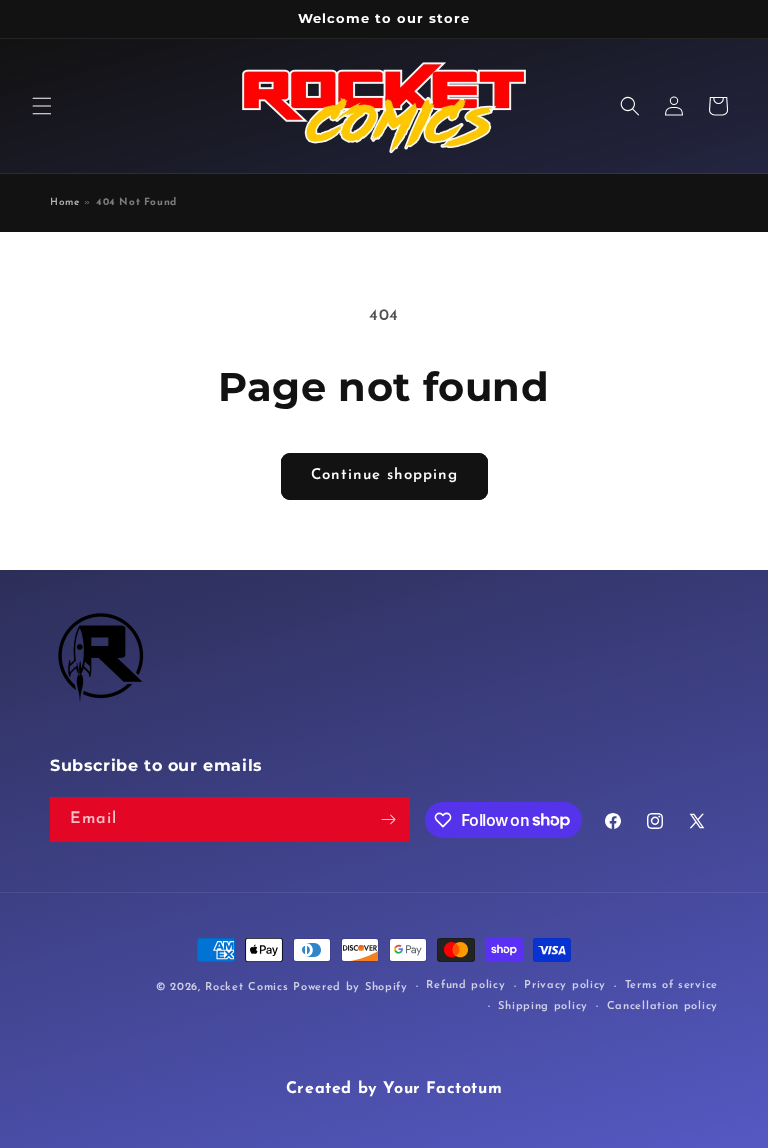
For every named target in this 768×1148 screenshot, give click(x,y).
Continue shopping (384, 475)
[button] (42, 106)
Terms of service (671, 985)
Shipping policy (543, 1006)
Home (64, 202)
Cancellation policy (662, 1006)
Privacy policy (565, 985)
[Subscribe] (388, 819)
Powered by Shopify (350, 987)
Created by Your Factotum (394, 1089)
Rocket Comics (246, 987)
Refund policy (465, 985)
